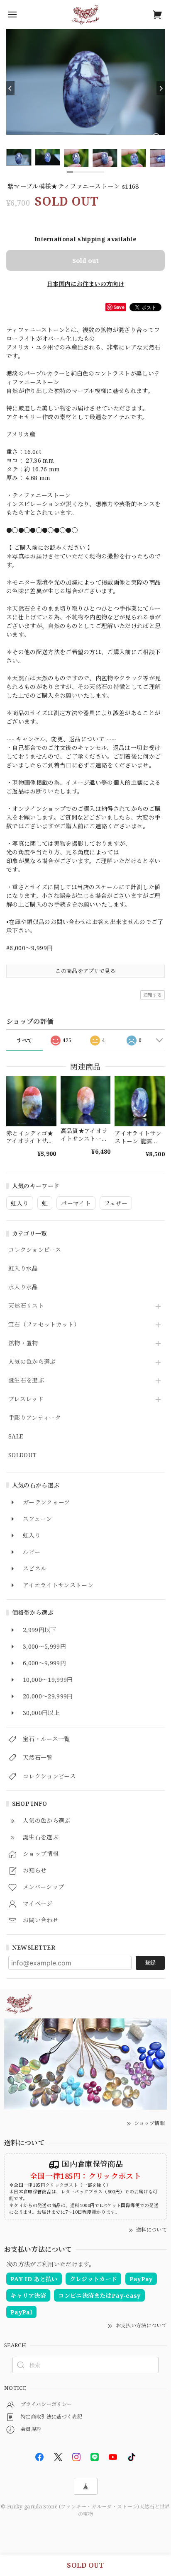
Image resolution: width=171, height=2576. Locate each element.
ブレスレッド (26, 1399)
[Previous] (10, 88)
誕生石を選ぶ (26, 1381)
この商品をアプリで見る (85, 971)
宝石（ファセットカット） (44, 1325)
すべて (25, 1040)
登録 (150, 1962)
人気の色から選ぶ (32, 1362)
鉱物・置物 (23, 1343)
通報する (153, 995)
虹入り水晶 (23, 1269)
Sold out (85, 260)
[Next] (161, 88)
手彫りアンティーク (35, 1418)
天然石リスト (26, 1306)
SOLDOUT (22, 1455)
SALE (16, 1437)
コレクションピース (35, 1250)
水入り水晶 (23, 1287)
